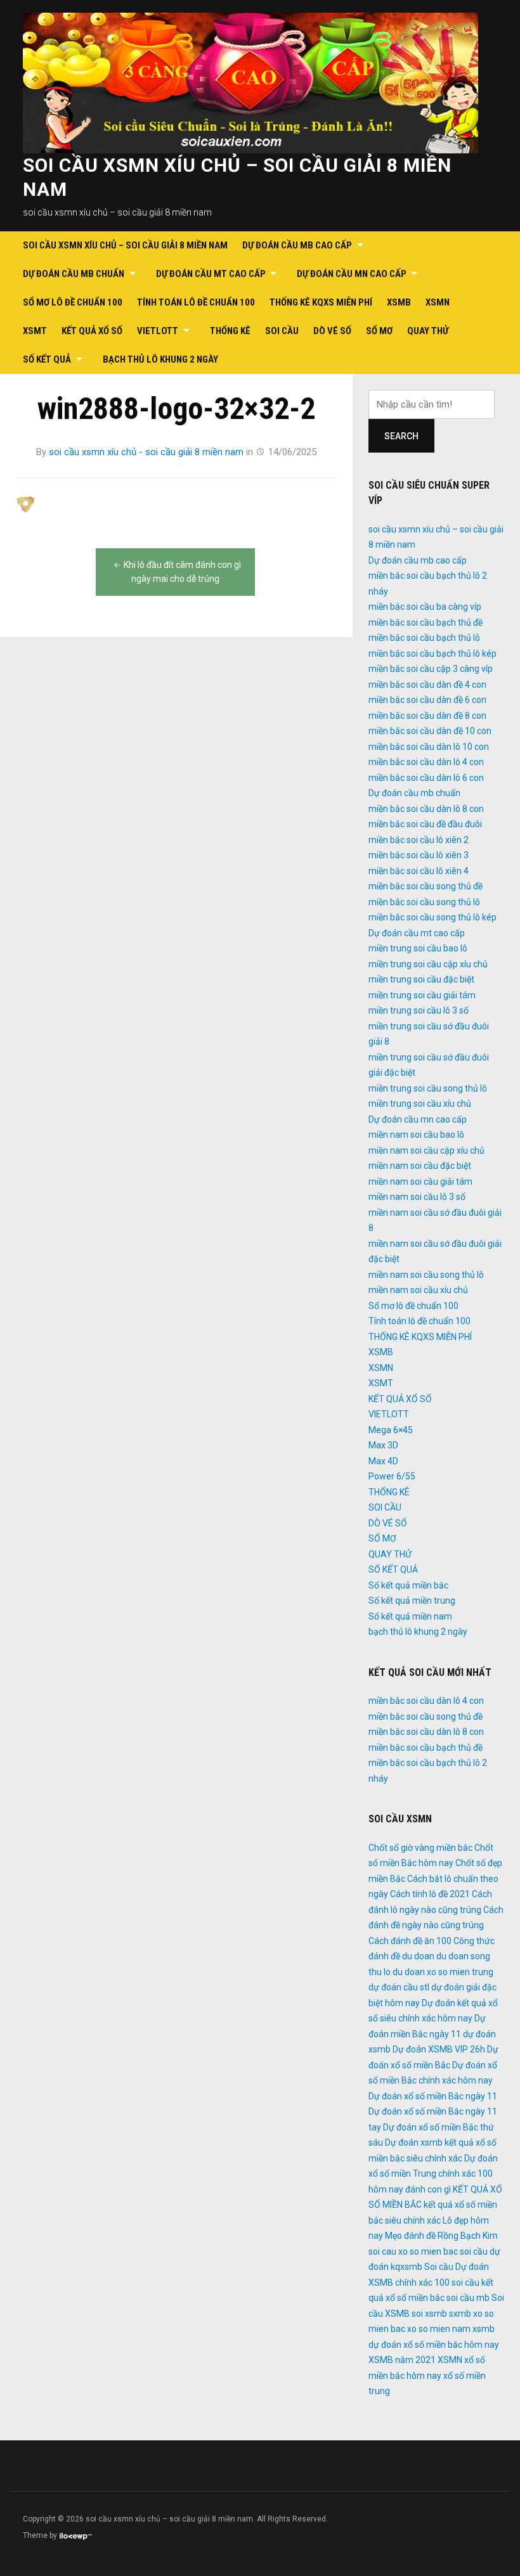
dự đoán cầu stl (399, 1987)
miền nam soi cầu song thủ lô (426, 1275)
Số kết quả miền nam (410, 1616)
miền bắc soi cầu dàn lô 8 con (426, 809)
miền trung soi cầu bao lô (418, 948)
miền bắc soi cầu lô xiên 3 (419, 855)
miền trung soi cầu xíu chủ (420, 1104)
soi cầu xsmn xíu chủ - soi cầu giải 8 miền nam (146, 452)
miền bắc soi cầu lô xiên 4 (419, 871)
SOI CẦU (282, 331)
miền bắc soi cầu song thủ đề (426, 886)
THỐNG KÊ (230, 331)
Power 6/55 (392, 1476)
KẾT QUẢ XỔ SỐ (92, 331)
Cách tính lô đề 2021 (430, 1894)
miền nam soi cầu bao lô (416, 1135)
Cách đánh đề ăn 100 (410, 1941)
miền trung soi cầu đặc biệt (421, 979)
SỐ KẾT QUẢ (47, 359)
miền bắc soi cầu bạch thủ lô (424, 638)
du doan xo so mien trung (443, 1972)
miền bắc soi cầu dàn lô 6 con (426, 778)
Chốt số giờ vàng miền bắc (420, 1848)
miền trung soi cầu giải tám (422, 995)
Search (401, 436)
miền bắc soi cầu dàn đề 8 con (427, 716)
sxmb (460, 2314)
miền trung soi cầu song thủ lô (428, 1088)
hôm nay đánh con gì (410, 2189)
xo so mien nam (439, 2329)
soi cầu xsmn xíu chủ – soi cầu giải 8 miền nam (125, 245)
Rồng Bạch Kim (468, 2236)
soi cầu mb (468, 2298)
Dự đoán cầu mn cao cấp (352, 274)
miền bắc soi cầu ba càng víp (425, 607)
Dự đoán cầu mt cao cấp (211, 274)
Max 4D (383, 1461)
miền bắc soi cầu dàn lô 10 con (429, 747)
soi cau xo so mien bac (413, 2251)
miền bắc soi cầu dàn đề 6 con (427, 700)
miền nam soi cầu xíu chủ (418, 1290)
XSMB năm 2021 (402, 2360)
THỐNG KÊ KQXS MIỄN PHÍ (321, 302)
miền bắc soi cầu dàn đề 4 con (427, 685)
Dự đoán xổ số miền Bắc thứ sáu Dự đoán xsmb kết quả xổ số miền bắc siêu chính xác (432, 2143)
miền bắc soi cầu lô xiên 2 (419, 840)
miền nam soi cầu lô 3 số (417, 1197)
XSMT (35, 331)
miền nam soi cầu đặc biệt (420, 1166)
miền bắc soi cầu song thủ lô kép (432, 917)
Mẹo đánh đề (410, 2236)
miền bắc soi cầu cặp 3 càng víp (431, 669)
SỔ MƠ (379, 331)
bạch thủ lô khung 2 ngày (160, 359)
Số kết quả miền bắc (408, 1585)
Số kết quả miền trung (412, 1600)
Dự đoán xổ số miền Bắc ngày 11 (433, 2096)
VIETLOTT (158, 331)
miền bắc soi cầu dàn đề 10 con (430, 731)
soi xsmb (429, 2314)
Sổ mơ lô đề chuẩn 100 (73, 302)
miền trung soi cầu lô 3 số (419, 1010)
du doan (418, 1956)
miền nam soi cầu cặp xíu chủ (426, 1150)
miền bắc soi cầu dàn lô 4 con (426, 762)
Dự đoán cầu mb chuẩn (74, 274)
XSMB (399, 302)
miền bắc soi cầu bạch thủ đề (426, 622)
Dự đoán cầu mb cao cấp (297, 245)
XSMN (438, 302)
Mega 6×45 (391, 1430)
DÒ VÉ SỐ (332, 331)
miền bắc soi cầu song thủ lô (424, 902)
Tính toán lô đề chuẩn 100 (196, 302)
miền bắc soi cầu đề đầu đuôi (425, 824)
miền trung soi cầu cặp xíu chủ (428, 964)
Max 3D (383, 1445)
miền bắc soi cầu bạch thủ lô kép (432, 654)
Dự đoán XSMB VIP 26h (439, 2049)
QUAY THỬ (428, 331)
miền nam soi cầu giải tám (420, 1182)
